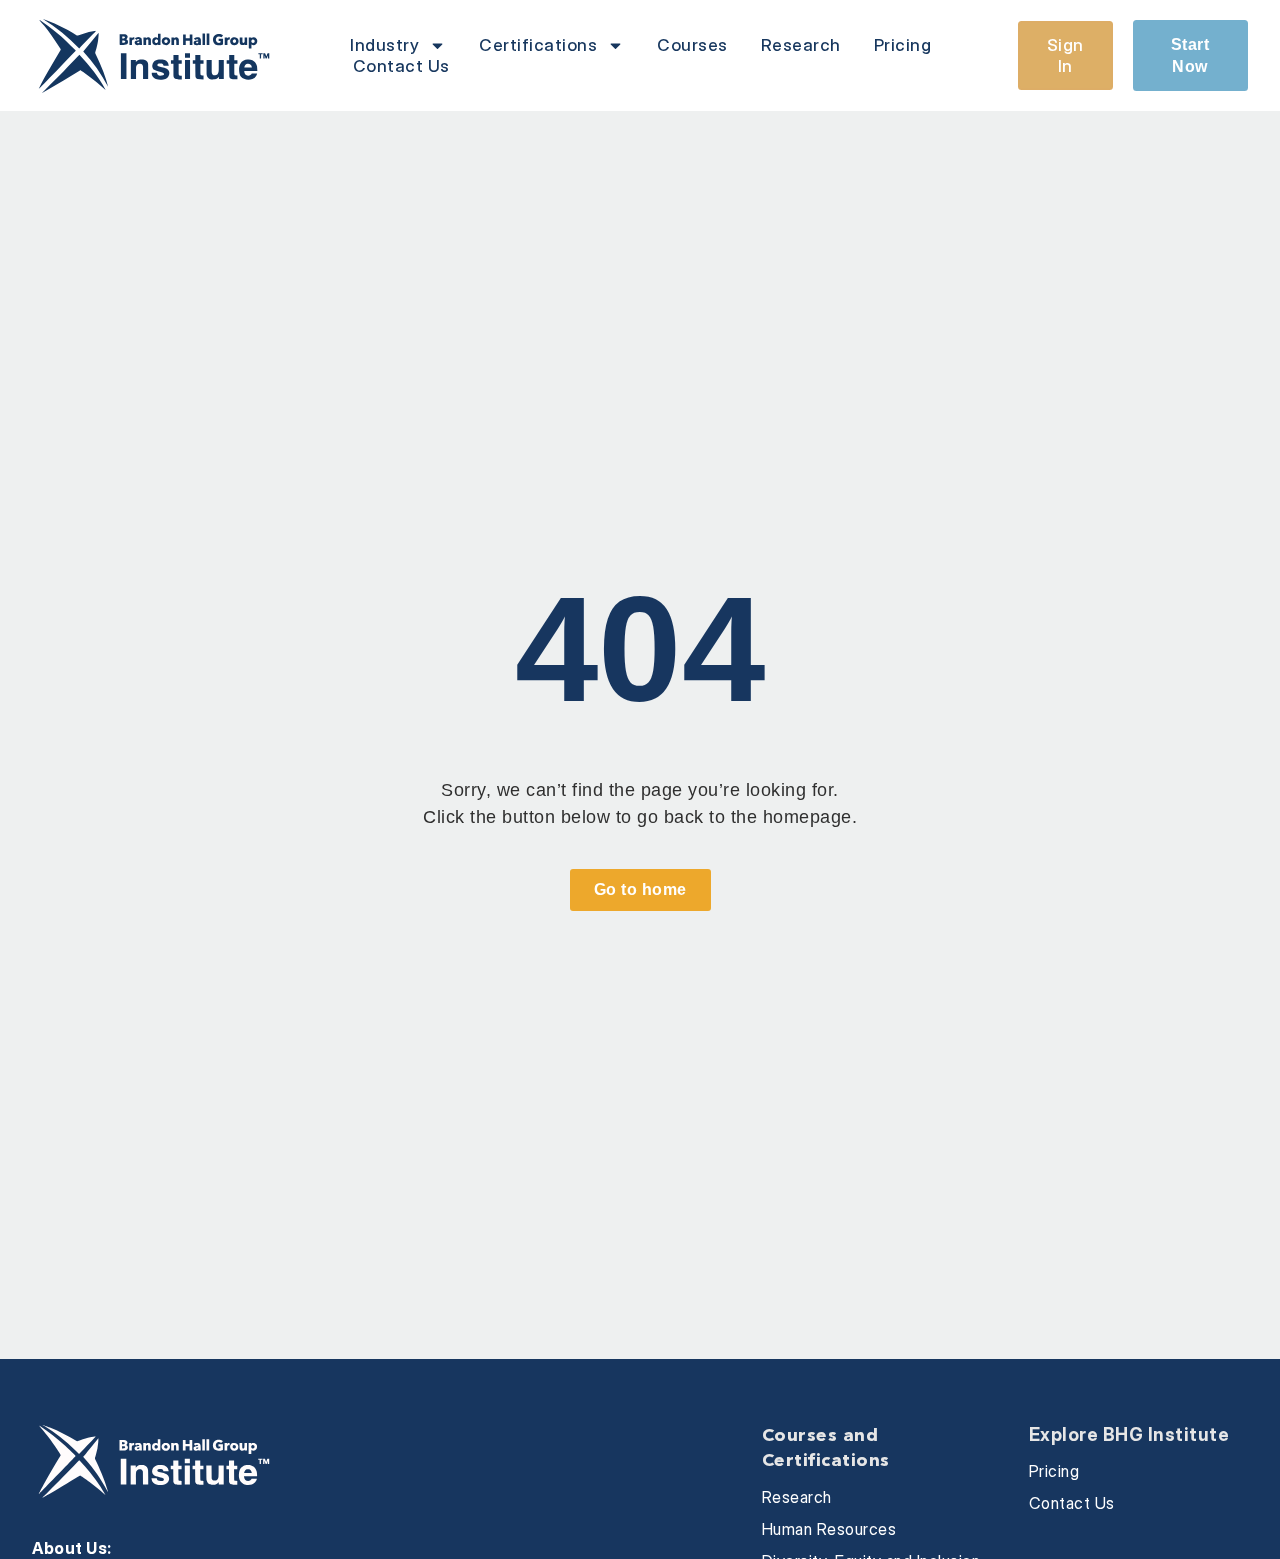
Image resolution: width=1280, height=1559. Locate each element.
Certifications (538, 45)
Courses (692, 45)
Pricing (903, 45)
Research (801, 45)
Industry (384, 45)
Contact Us (401, 66)
